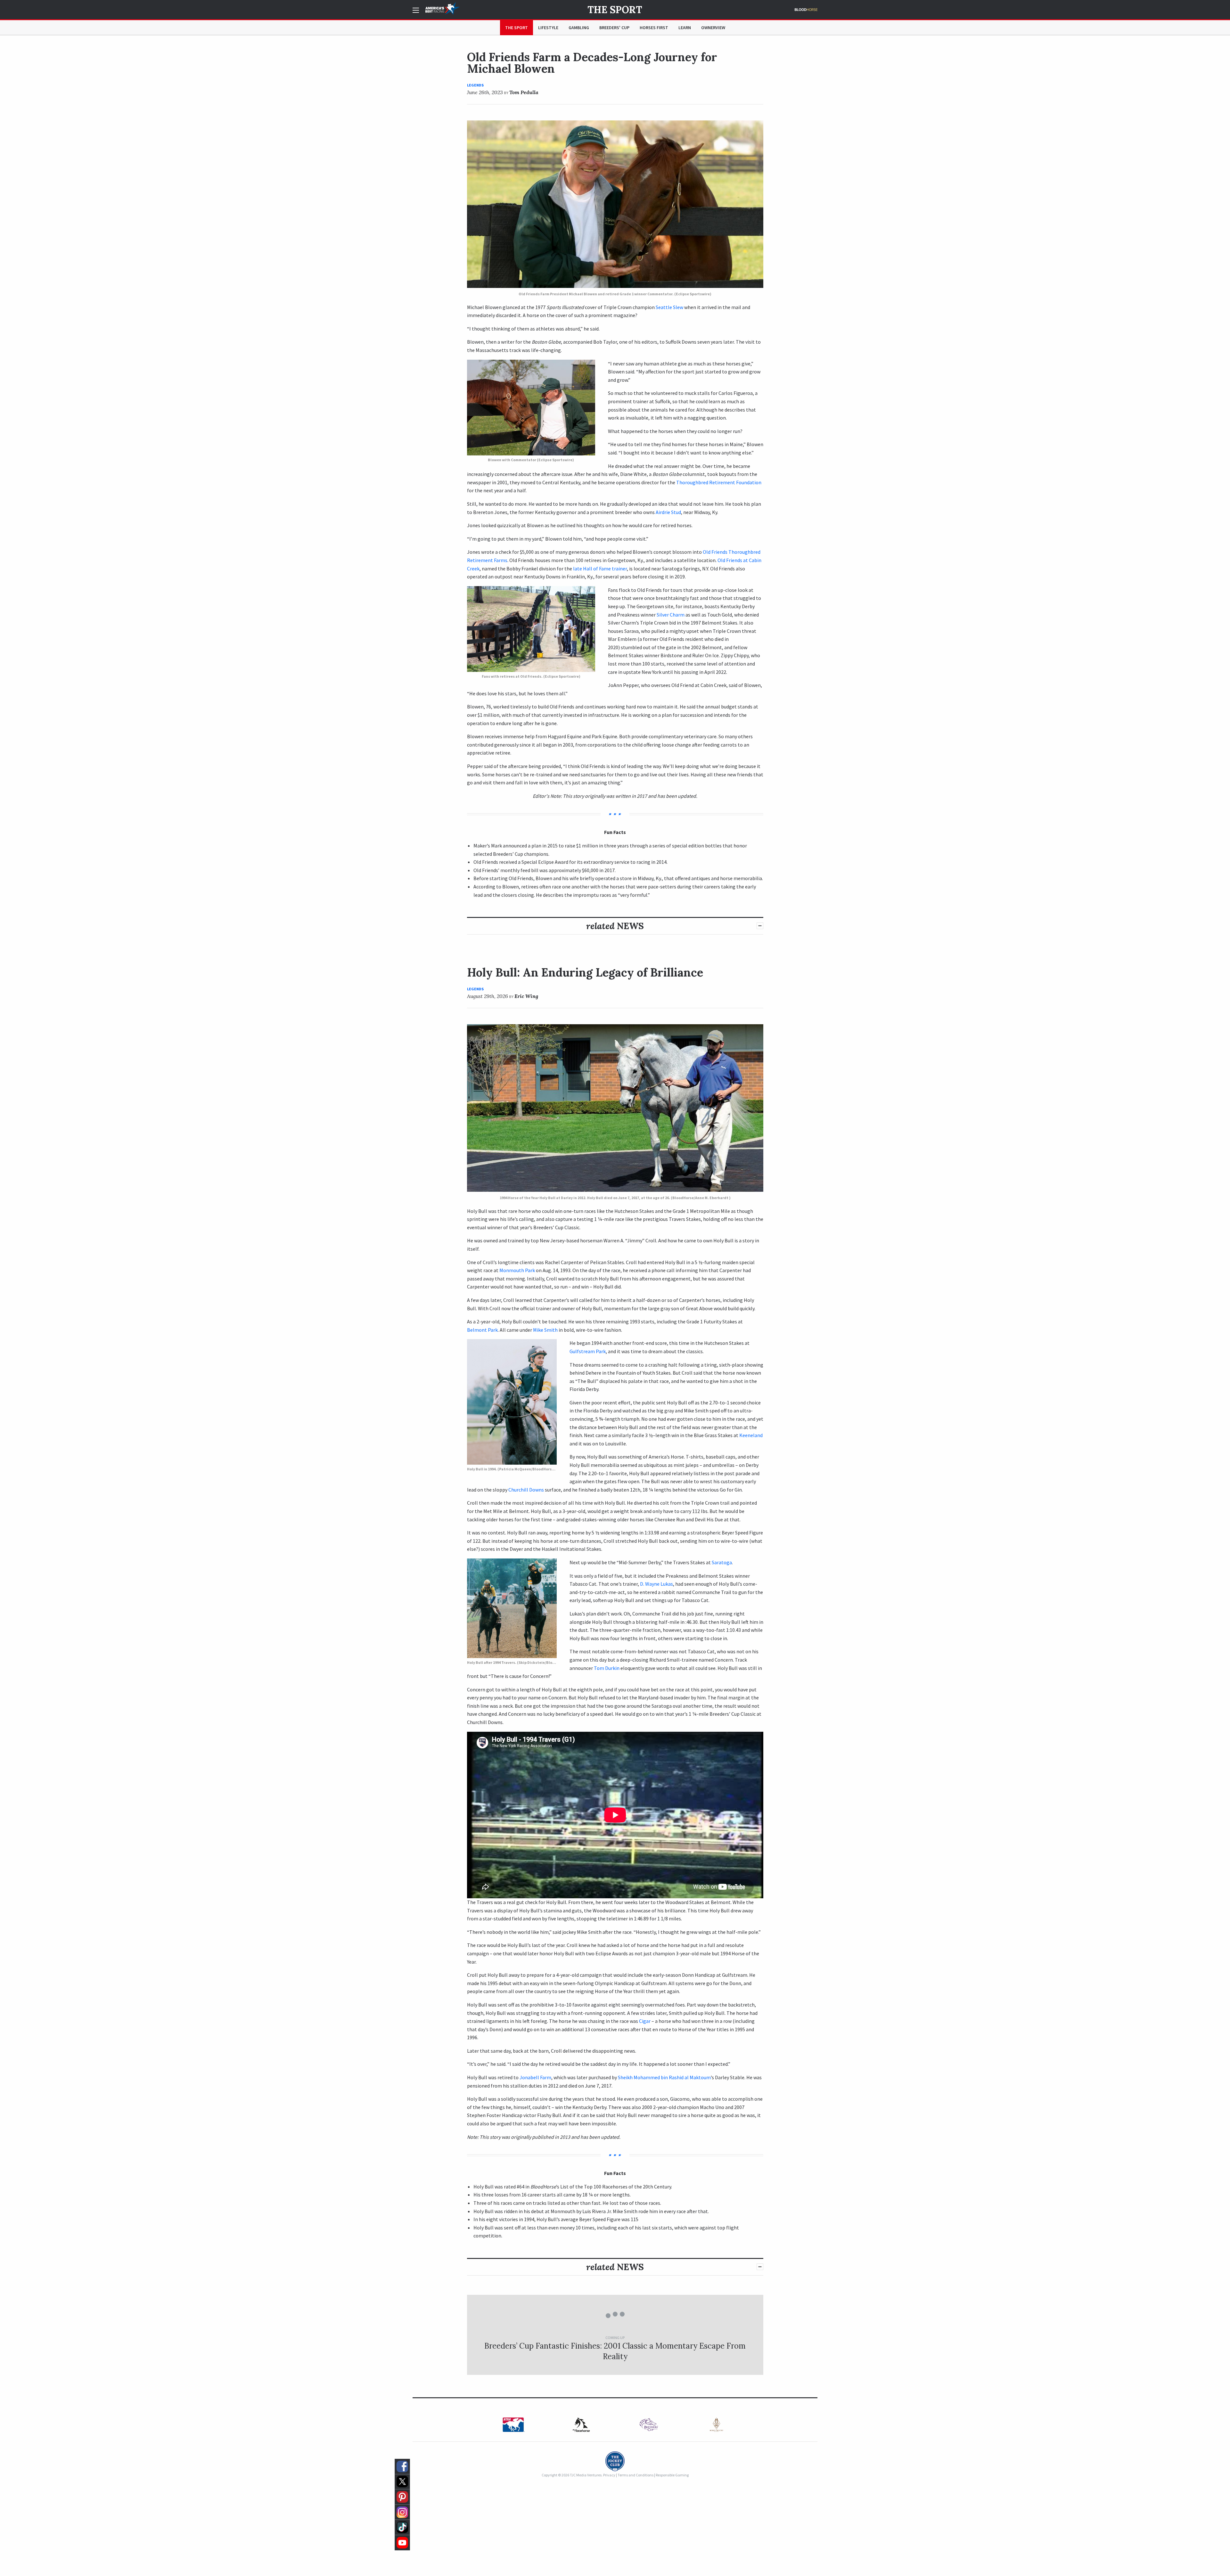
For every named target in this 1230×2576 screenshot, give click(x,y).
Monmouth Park (517, 1270)
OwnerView (713, 28)
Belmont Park (482, 1330)
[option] (514, 2425)
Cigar (645, 2021)
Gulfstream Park (588, 1351)
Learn (685, 28)
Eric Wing (526, 996)
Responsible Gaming (672, 2475)
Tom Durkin (607, 1668)
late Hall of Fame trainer (600, 568)
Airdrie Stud (668, 512)
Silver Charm (671, 615)
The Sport (615, 10)
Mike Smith (545, 1330)
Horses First (654, 28)
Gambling (579, 28)
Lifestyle (548, 28)
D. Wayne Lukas (656, 1584)
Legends (475, 85)
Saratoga (722, 1562)
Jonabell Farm (535, 2077)
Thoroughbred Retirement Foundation (719, 482)
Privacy (609, 2475)
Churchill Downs (526, 1490)
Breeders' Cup (614, 28)
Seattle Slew (669, 307)
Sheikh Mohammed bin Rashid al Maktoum (664, 2077)
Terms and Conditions (635, 2475)
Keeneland (751, 1435)
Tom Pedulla (524, 92)
